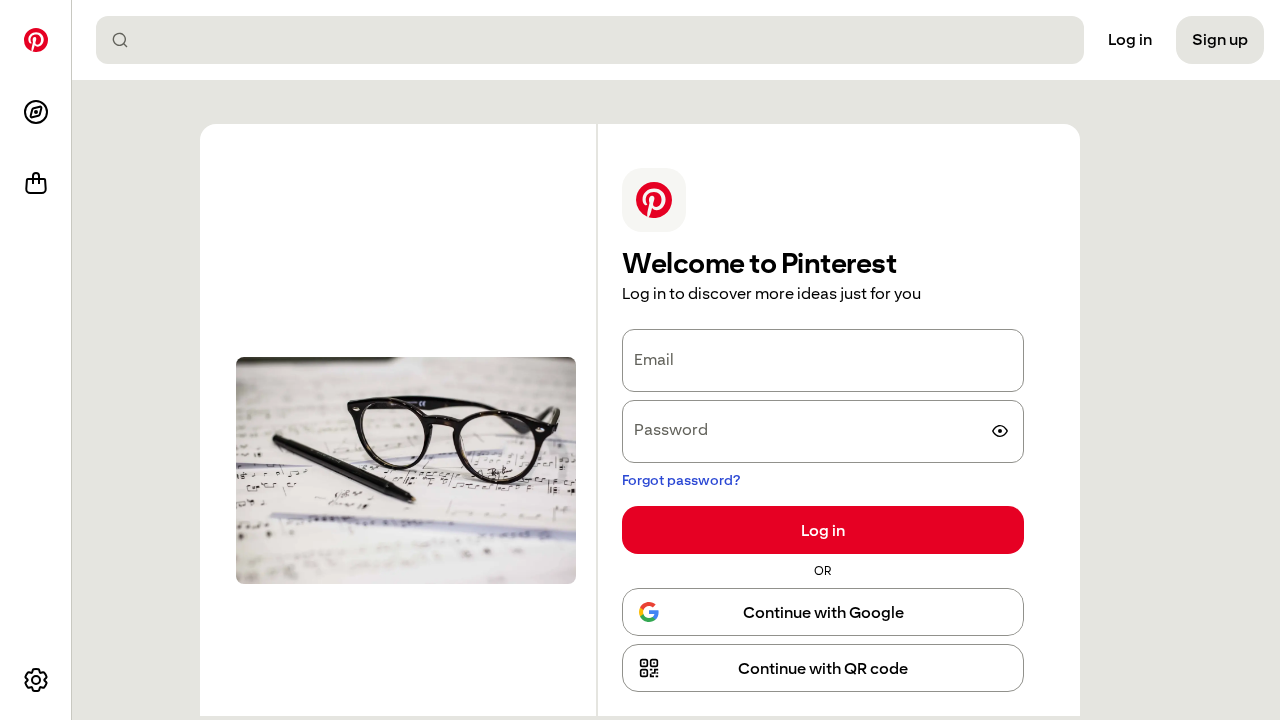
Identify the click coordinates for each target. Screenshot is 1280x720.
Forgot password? (681, 480)
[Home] (36, 40)
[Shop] (36, 184)
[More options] (36, 680)
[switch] (1000, 431)
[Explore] (36, 112)
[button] (823, 668)
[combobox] (598, 40)
